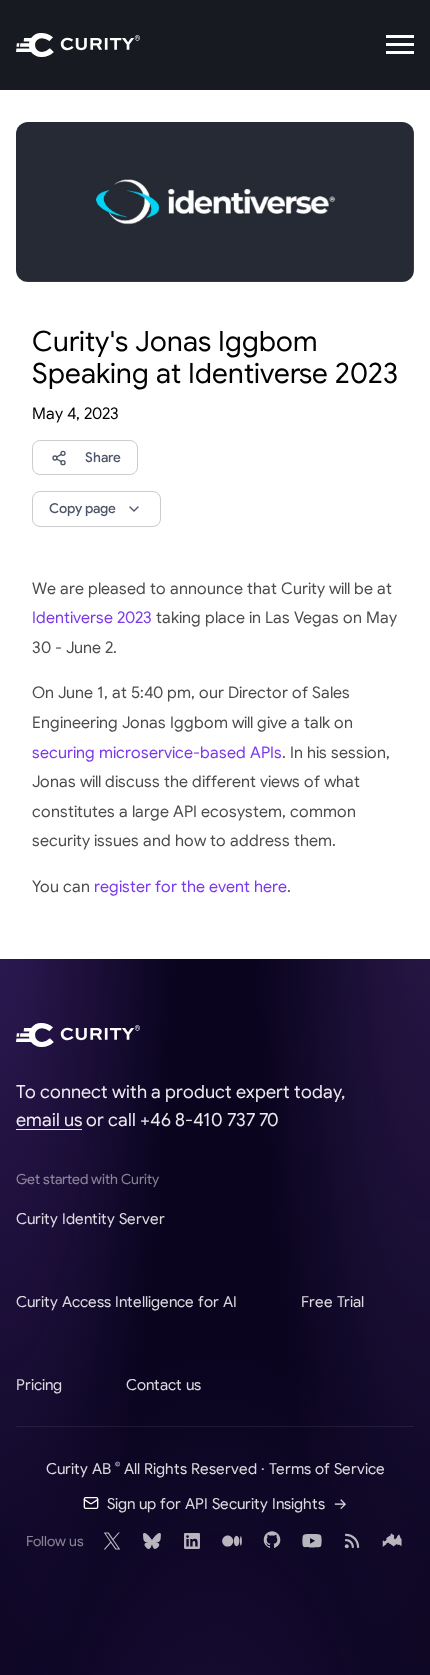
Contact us (163, 1384)
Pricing (39, 1384)
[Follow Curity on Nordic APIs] (392, 1541)
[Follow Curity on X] (112, 1541)
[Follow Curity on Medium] (232, 1541)
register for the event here (190, 887)
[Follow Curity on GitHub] (272, 1541)
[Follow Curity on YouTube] (312, 1541)
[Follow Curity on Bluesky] (152, 1541)
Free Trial (332, 1301)
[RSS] (352, 1541)
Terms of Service (327, 1468)
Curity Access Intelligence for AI (126, 1301)
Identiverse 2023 (92, 618)
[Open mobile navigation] (400, 45)
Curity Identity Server (90, 1218)
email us (49, 1120)
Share (103, 457)
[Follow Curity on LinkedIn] (192, 1541)
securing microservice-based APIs (157, 753)
